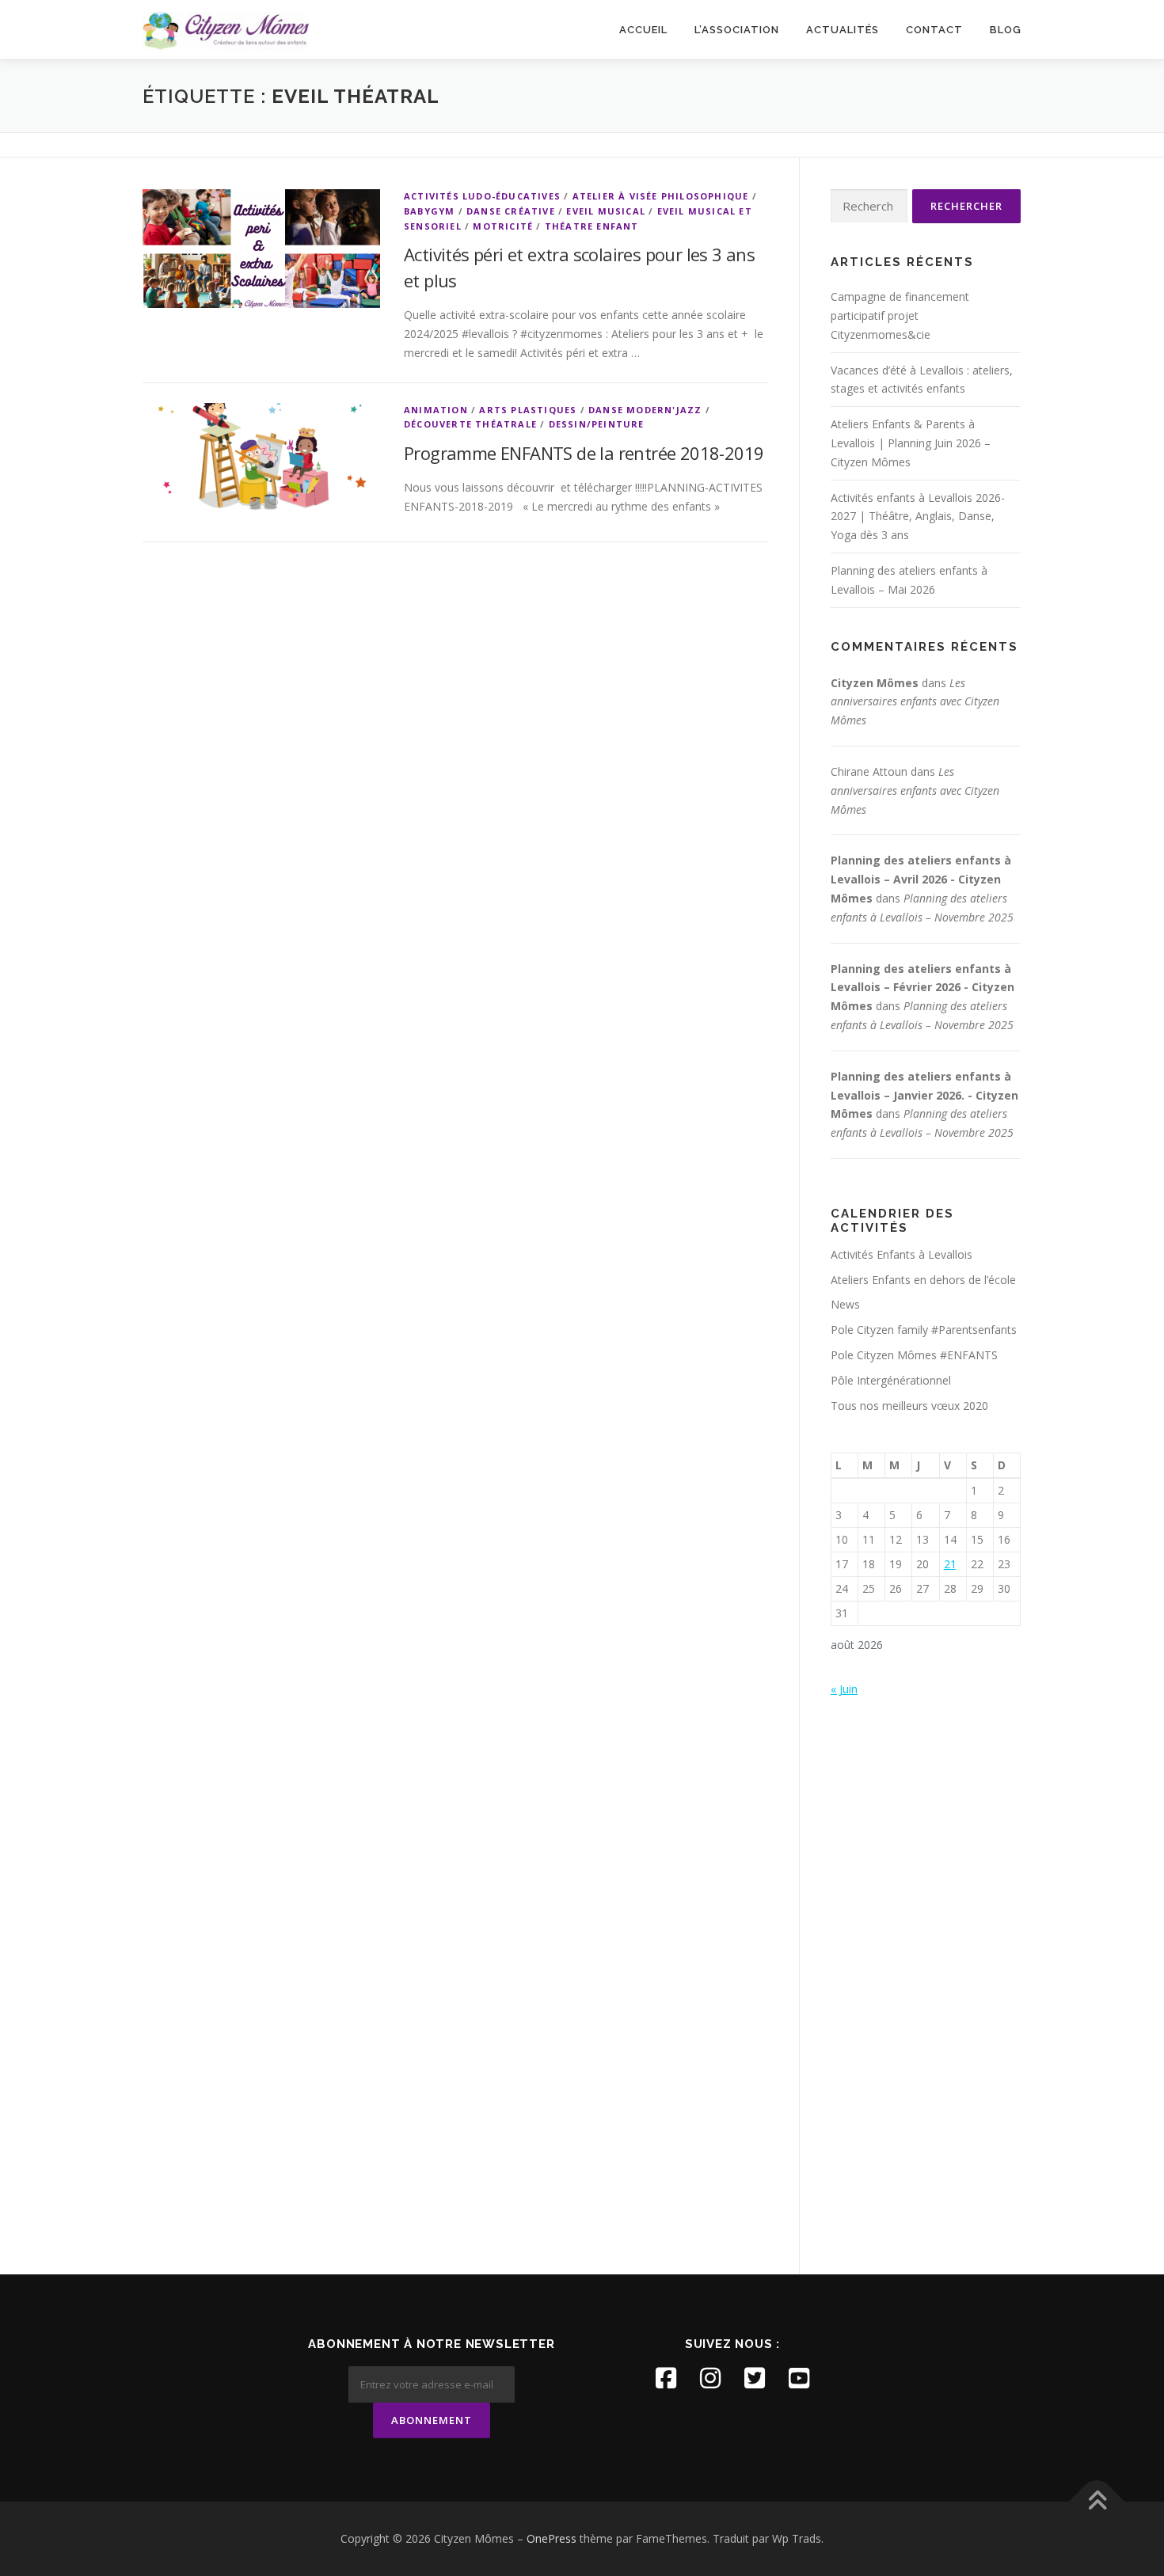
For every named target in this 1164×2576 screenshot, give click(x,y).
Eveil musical (606, 211)
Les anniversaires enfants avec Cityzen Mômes (915, 702)
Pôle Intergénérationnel (891, 1380)
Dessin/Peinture (597, 424)
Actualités (843, 30)
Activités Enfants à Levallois (902, 1254)
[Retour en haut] (1097, 2502)
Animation (436, 410)
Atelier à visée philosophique (661, 196)
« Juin (844, 1689)
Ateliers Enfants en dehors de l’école (923, 1280)
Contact (934, 30)
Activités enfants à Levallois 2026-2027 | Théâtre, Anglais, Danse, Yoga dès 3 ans (918, 517)
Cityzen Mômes (875, 683)
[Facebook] (666, 2378)
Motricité (503, 226)
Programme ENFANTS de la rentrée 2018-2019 (584, 453)
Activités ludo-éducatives (482, 196)
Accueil (643, 30)
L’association (737, 30)
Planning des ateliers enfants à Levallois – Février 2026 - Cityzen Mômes (922, 988)
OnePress (552, 2538)
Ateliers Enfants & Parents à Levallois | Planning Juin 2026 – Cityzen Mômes (911, 443)
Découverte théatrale (470, 424)
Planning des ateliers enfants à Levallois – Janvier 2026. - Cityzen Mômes (924, 1095)
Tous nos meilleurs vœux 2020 (909, 1406)
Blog (1006, 30)
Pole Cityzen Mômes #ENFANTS (914, 1355)
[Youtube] (799, 2378)
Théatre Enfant (592, 226)
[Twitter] (755, 2378)
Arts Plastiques (528, 410)
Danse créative (511, 211)
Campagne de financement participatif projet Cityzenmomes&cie (900, 315)
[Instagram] (710, 2378)
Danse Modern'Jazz (645, 410)
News (845, 1304)
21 (950, 1564)
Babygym (429, 211)
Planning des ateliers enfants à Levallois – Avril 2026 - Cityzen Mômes (921, 879)
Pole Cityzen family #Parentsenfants (924, 1330)
